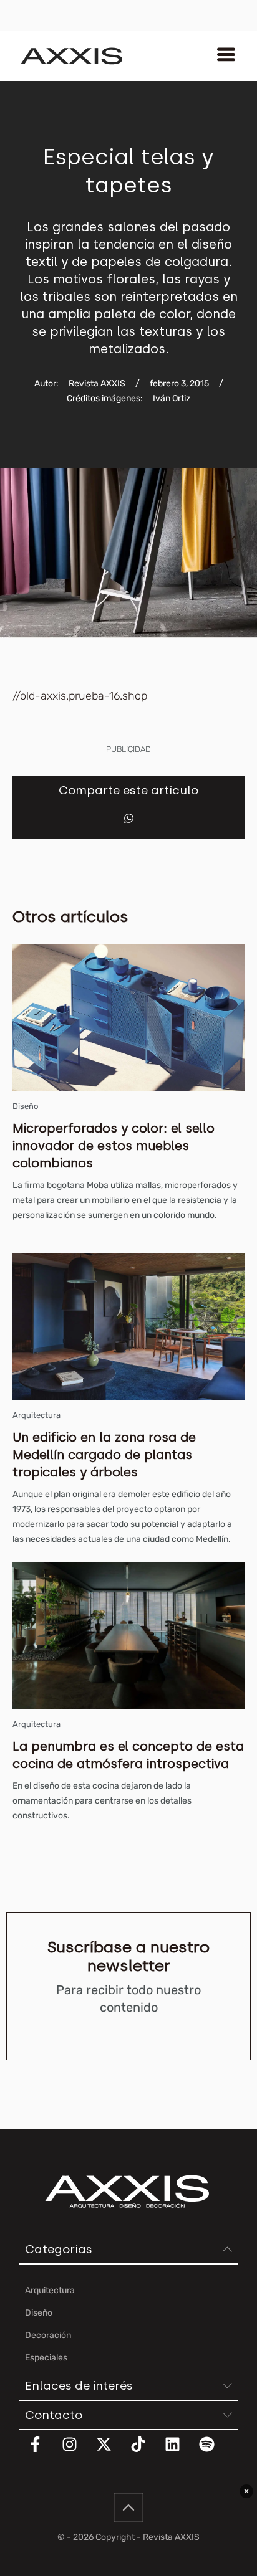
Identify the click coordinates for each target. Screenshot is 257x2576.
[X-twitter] (112, 2452)
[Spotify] (215, 2452)
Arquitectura (36, 1415)
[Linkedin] (180, 2452)
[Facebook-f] (43, 2452)
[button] (129, 818)
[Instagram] (77, 2452)
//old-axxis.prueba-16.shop (80, 696)
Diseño (25, 1106)
